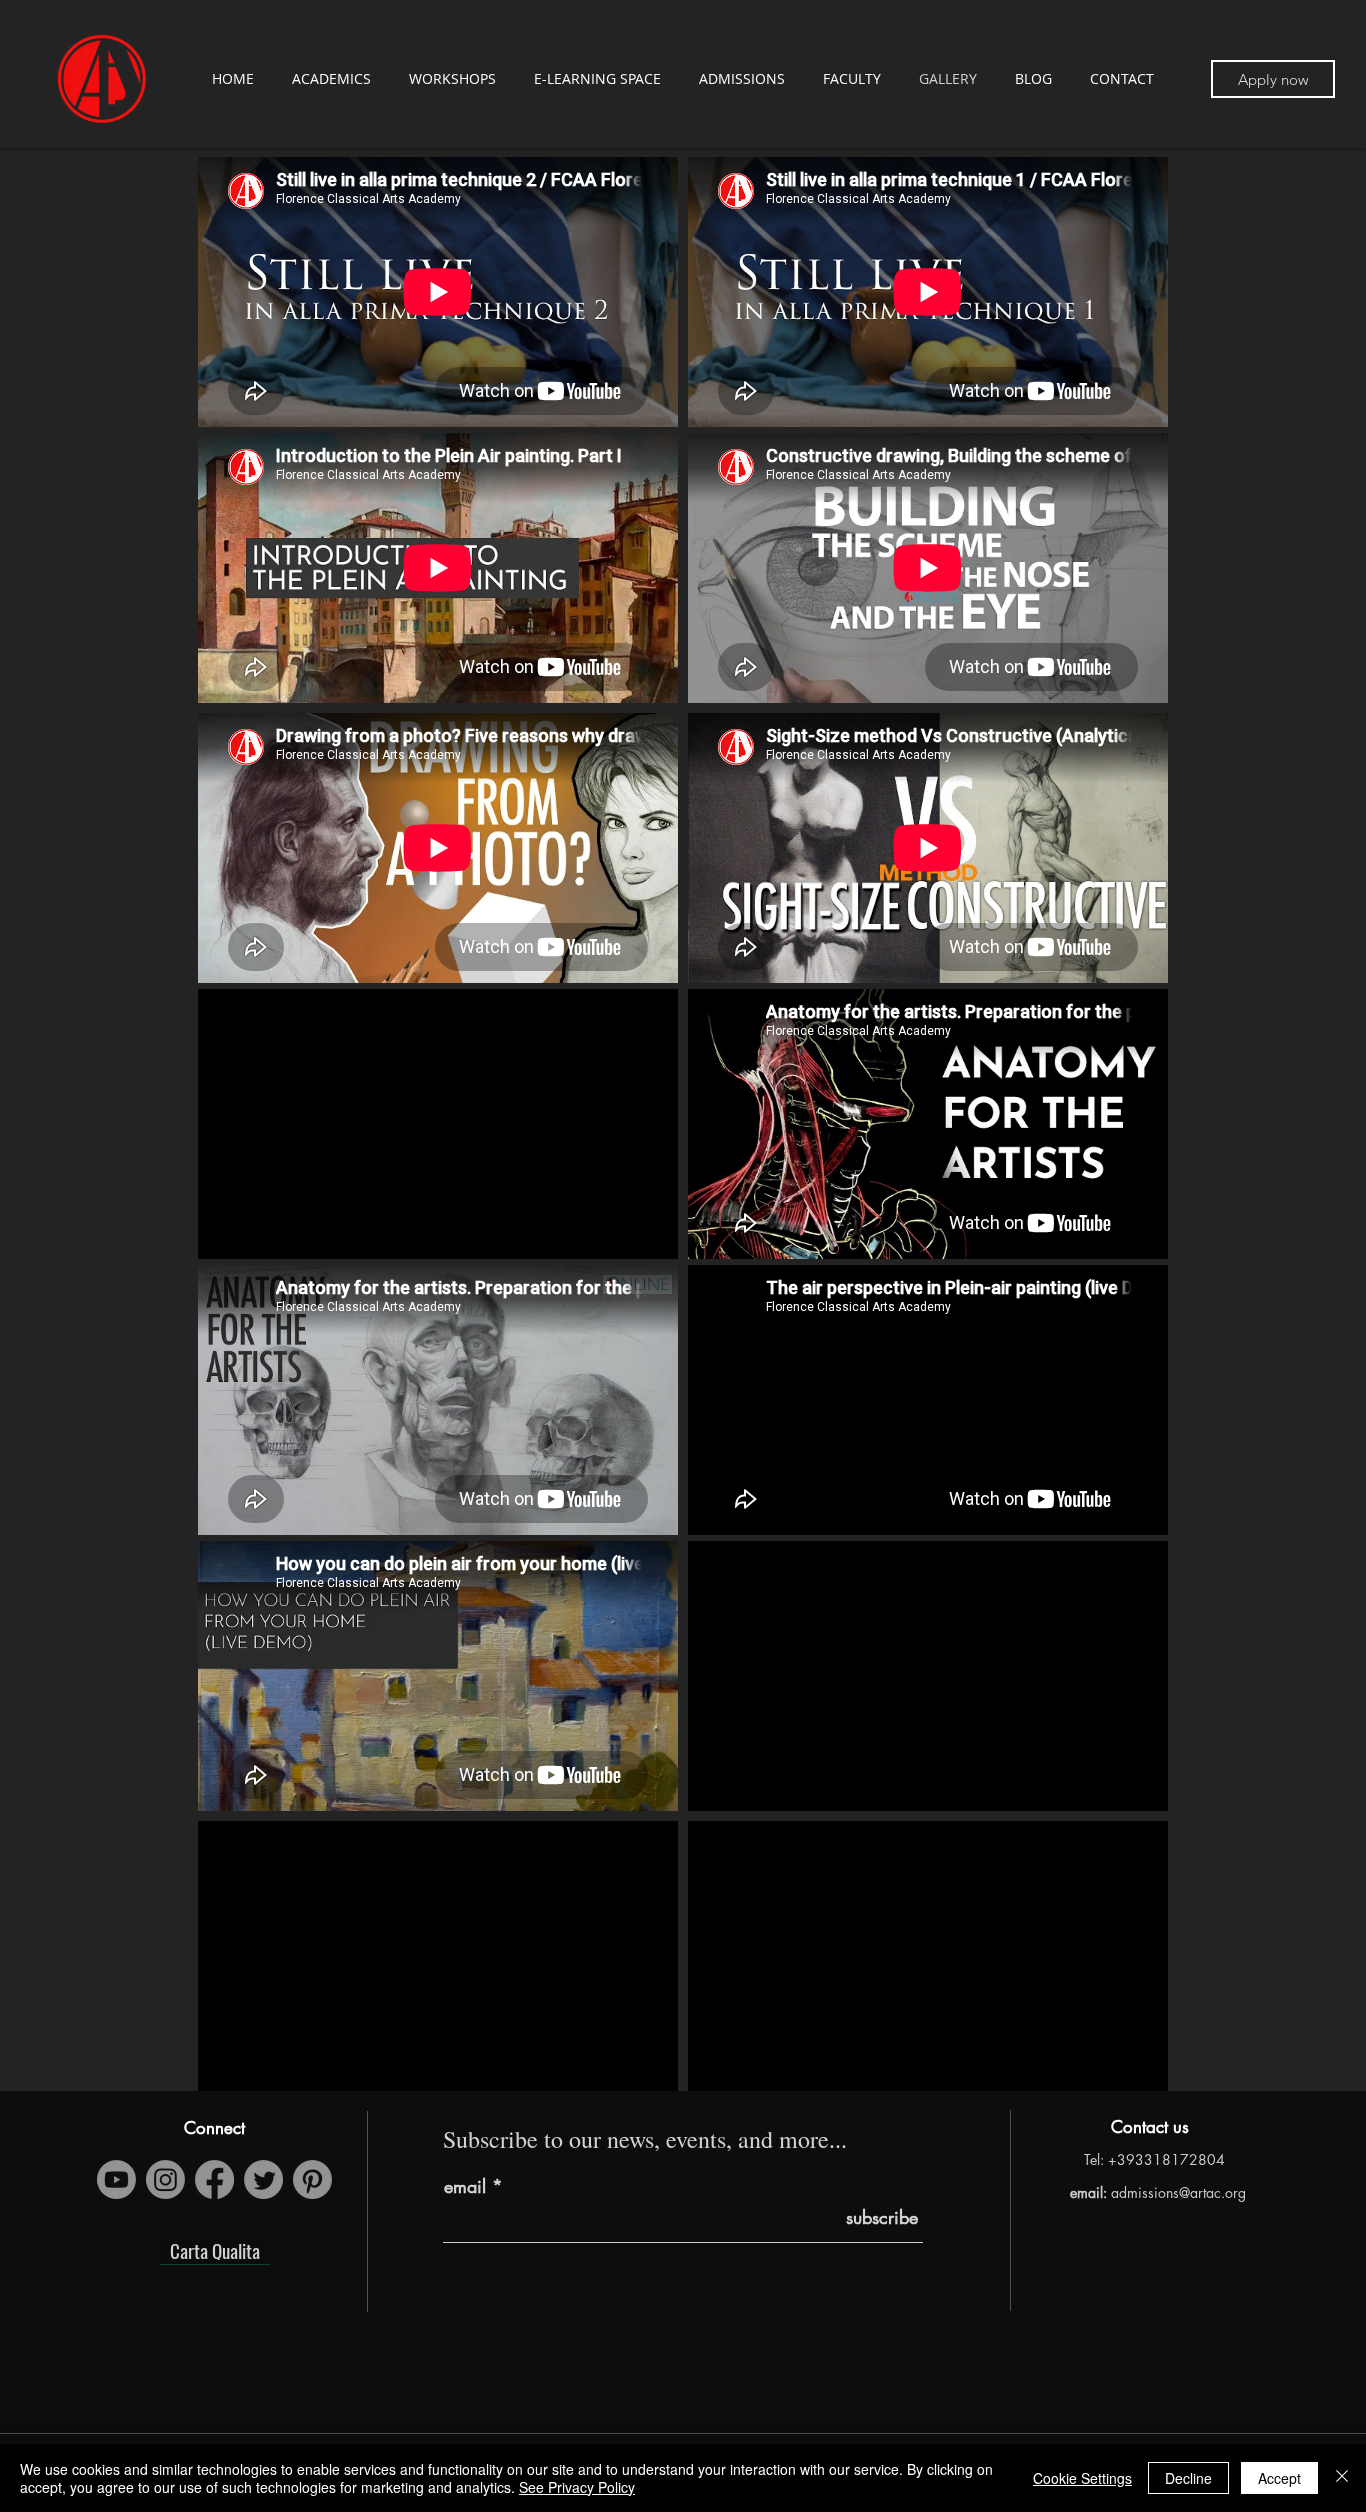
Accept (1279, 2478)
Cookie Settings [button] (1082, 2478)
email (465, 2186)
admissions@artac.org (1178, 2192)
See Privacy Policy (577, 2487)
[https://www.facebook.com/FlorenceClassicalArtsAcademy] (214, 2179)
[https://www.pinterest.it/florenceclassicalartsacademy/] (312, 2179)
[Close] (1342, 2478)
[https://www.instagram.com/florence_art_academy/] (165, 2179)
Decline (1188, 2478)
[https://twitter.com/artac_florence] (263, 2179)
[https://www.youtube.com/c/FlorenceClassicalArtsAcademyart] (116, 2179)
